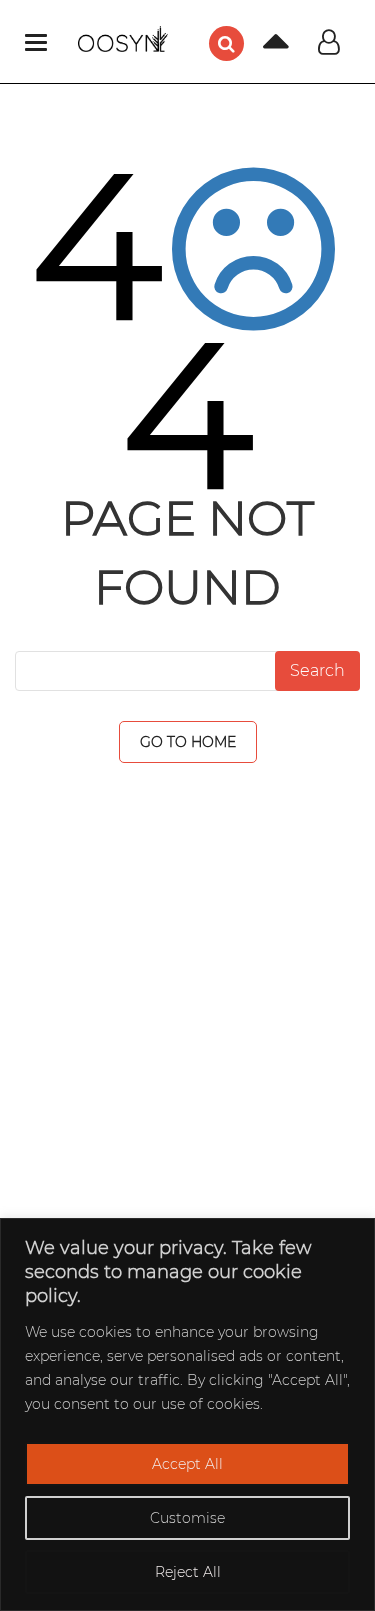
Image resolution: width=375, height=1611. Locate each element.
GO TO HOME (188, 742)
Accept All (187, 1464)
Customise (187, 1518)
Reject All (188, 1572)
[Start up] (261, 47)
